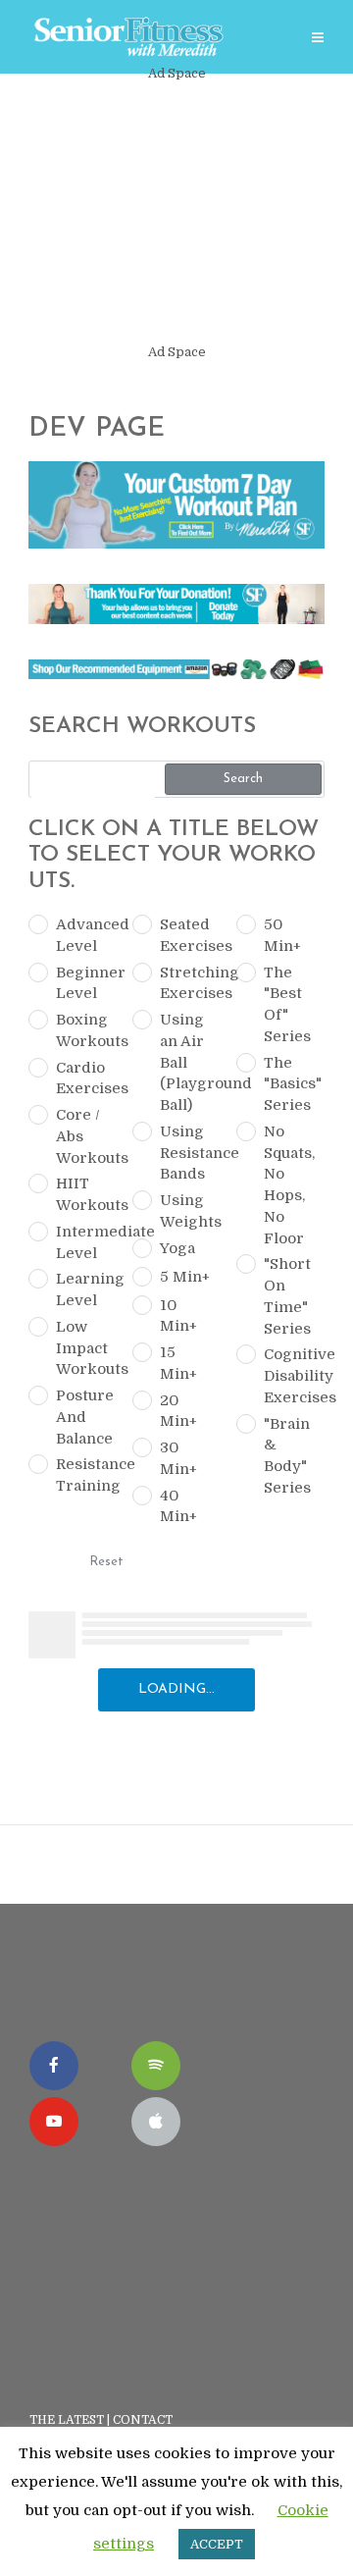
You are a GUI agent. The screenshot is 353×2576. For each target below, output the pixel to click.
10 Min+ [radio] (178, 1316)
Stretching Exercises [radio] (190, 983)
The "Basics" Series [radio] (293, 1084)
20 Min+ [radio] (178, 1411)
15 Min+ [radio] (178, 1363)
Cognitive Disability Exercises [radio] (294, 1376)
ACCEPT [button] (217, 2544)
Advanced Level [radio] (86, 935)
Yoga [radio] (177, 1248)
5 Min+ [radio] (185, 1277)
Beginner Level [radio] (86, 983)
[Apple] (156, 2122)
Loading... (176, 1689)
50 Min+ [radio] (282, 935)
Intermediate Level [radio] (86, 1242)
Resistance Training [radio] (86, 1475)
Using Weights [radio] (190, 1211)
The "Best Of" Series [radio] (287, 1004)
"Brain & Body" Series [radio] (287, 1456)
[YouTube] (54, 2122)
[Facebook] (54, 2066)
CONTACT (144, 2420)
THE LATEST (67, 2420)
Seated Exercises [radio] (190, 935)
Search (243, 779)
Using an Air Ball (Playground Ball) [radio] (190, 1062)
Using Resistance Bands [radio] (190, 1153)
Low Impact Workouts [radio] (86, 1348)
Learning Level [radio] (86, 1289)
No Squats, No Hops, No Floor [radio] (289, 1185)
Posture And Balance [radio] (85, 1417)
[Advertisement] (176, 213)
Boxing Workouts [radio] (86, 1030)
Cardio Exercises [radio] (86, 1078)
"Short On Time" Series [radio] (287, 1296)
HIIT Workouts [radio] (86, 1194)
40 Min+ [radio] (178, 1506)
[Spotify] (156, 2066)
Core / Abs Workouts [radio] (86, 1136)
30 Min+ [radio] (178, 1458)
